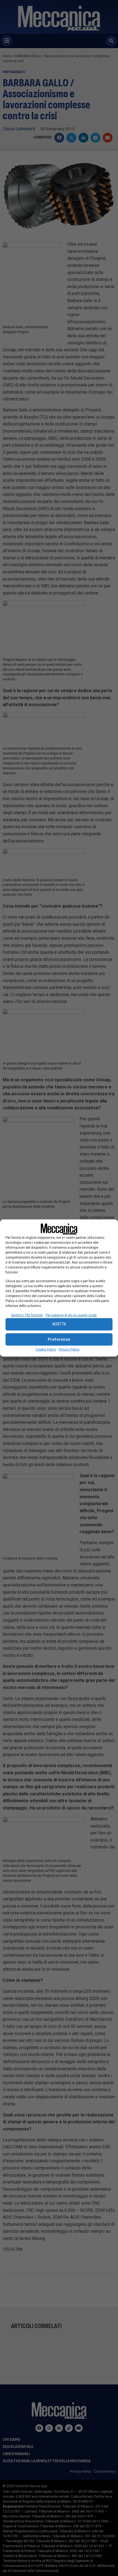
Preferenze (59, 1339)
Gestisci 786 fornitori (27, 1315)
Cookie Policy (46, 1349)
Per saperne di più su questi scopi (71, 1315)
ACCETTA (59, 1324)
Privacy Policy (69, 1349)
